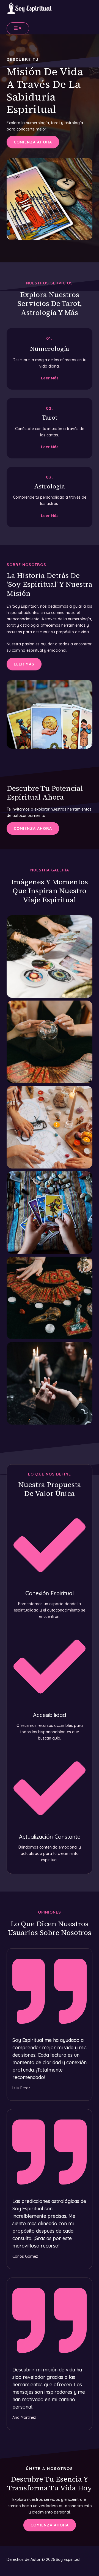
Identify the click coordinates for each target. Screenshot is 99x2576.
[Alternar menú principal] (18, 28)
